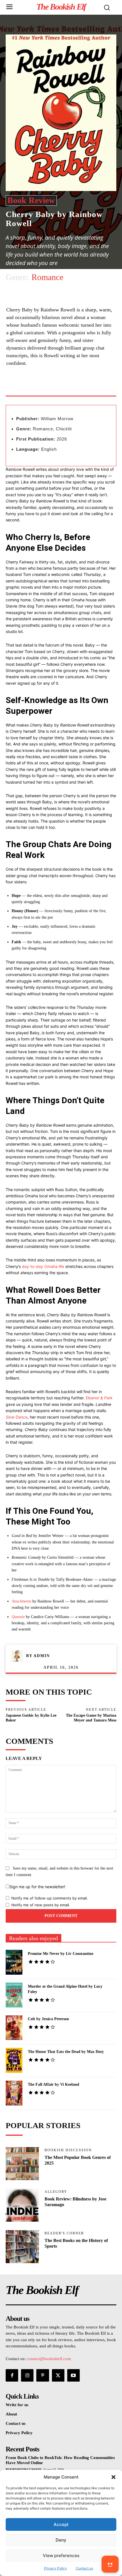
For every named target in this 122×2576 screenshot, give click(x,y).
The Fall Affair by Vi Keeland (53, 2084)
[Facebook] (29, 388)
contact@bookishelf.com (49, 2359)
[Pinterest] (55, 388)
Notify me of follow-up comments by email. (50, 1898)
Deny (61, 2540)
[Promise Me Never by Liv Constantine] (14, 1962)
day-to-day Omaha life (43, 1266)
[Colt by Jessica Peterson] (14, 2028)
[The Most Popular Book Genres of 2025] (22, 2164)
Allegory (56, 2192)
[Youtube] (73, 2375)
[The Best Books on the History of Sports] (22, 2247)
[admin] (19, 1656)
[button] (113, 2477)
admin (42, 1656)
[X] (42, 388)
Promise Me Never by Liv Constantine (61, 1954)
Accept (61, 2524)
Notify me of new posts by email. (41, 1905)
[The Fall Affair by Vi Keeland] (14, 2093)
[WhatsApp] (68, 388)
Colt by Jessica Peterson (48, 2019)
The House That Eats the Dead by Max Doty (66, 2052)
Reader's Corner (64, 2233)
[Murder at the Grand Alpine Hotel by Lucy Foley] (14, 1995)
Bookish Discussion (68, 2150)
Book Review (31, 200)
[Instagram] (27, 2375)
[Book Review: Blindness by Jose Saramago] (22, 2205)
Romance (47, 277)
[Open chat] (110, 2564)
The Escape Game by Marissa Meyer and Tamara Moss (91, 1718)
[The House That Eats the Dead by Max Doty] (14, 2060)
